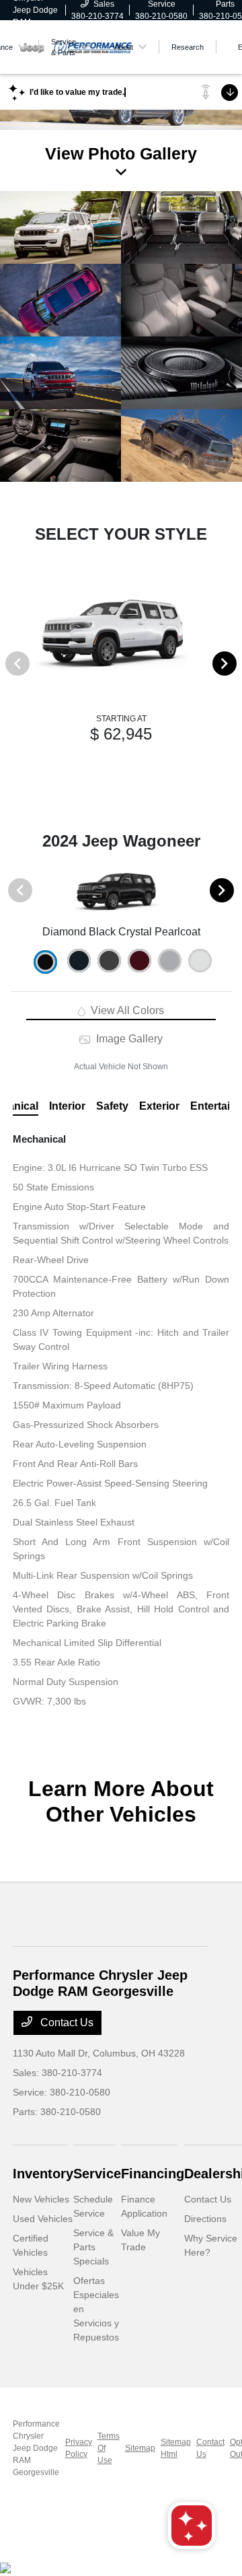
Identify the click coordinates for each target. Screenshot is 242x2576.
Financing (153, 2174)
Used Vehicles (43, 2219)
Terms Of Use (109, 2448)
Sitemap (140, 2448)
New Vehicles (41, 2199)
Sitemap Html (176, 2448)
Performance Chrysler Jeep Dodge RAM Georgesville (36, 2448)
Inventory (43, 2174)
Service (97, 2174)
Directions (205, 2219)
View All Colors (126, 1010)
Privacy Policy (79, 2448)
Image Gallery (128, 1039)
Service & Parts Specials (93, 2247)
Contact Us (66, 2023)
